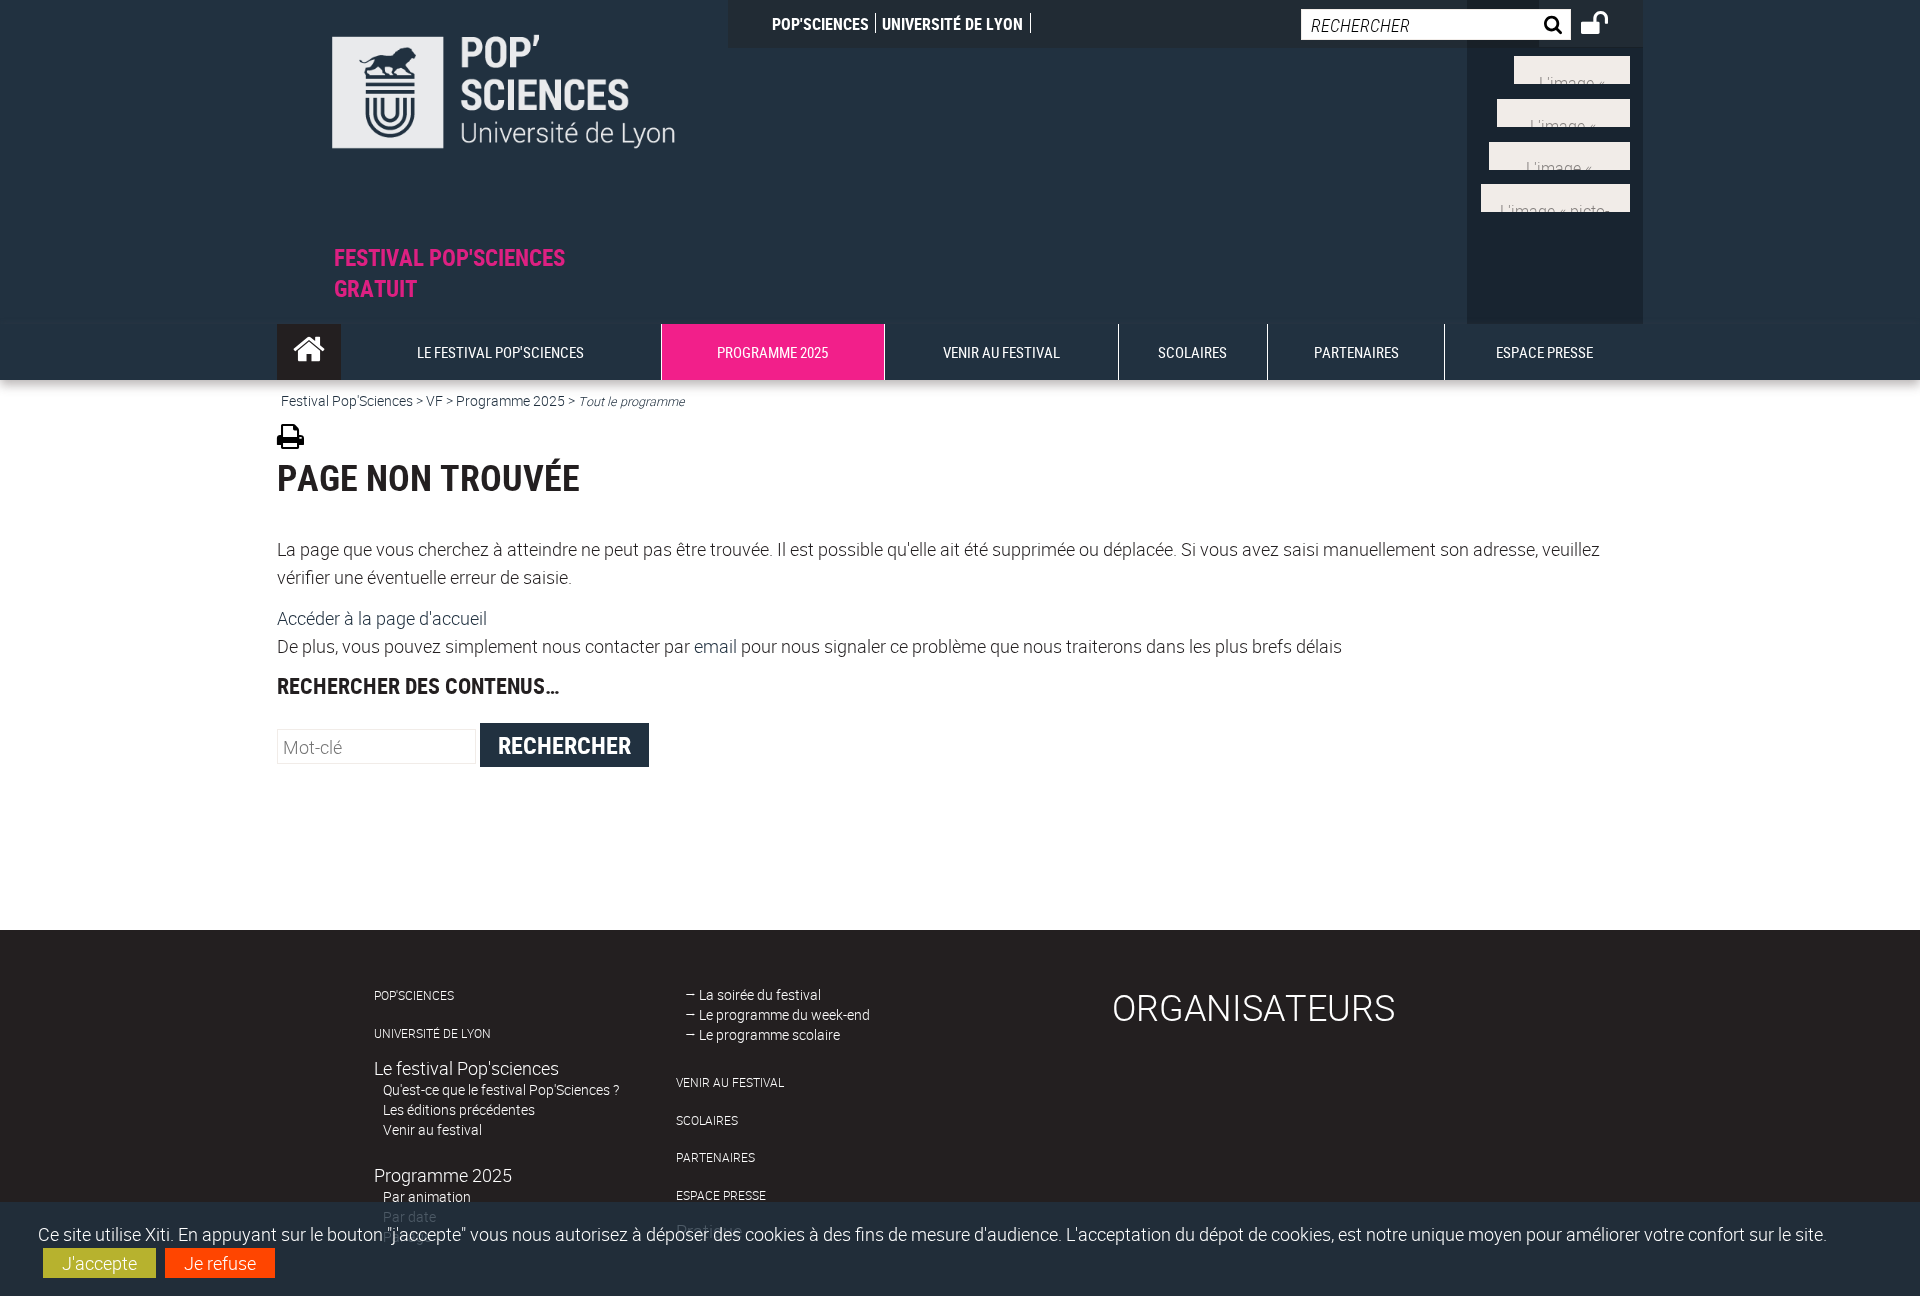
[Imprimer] (297, 439)
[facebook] (1563, 111)
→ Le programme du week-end (777, 1014)
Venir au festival (432, 1129)
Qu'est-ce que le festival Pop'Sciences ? (501, 1089)
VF (434, 400)
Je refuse (220, 1263)
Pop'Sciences (820, 24)
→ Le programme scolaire (762, 1034)
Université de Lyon (952, 24)
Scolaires (707, 1120)
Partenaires (715, 1157)
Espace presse (721, 1195)
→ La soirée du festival (753, 994)
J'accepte (99, 1263)
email (715, 646)
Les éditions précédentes (459, 1109)
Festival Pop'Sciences (347, 400)
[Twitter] (1572, 68)
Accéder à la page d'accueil (382, 618)
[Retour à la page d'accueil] (502, 121)
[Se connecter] (1607, 26)
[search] (1436, 24)
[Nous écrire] (1555, 196)
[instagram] (1559, 153)
